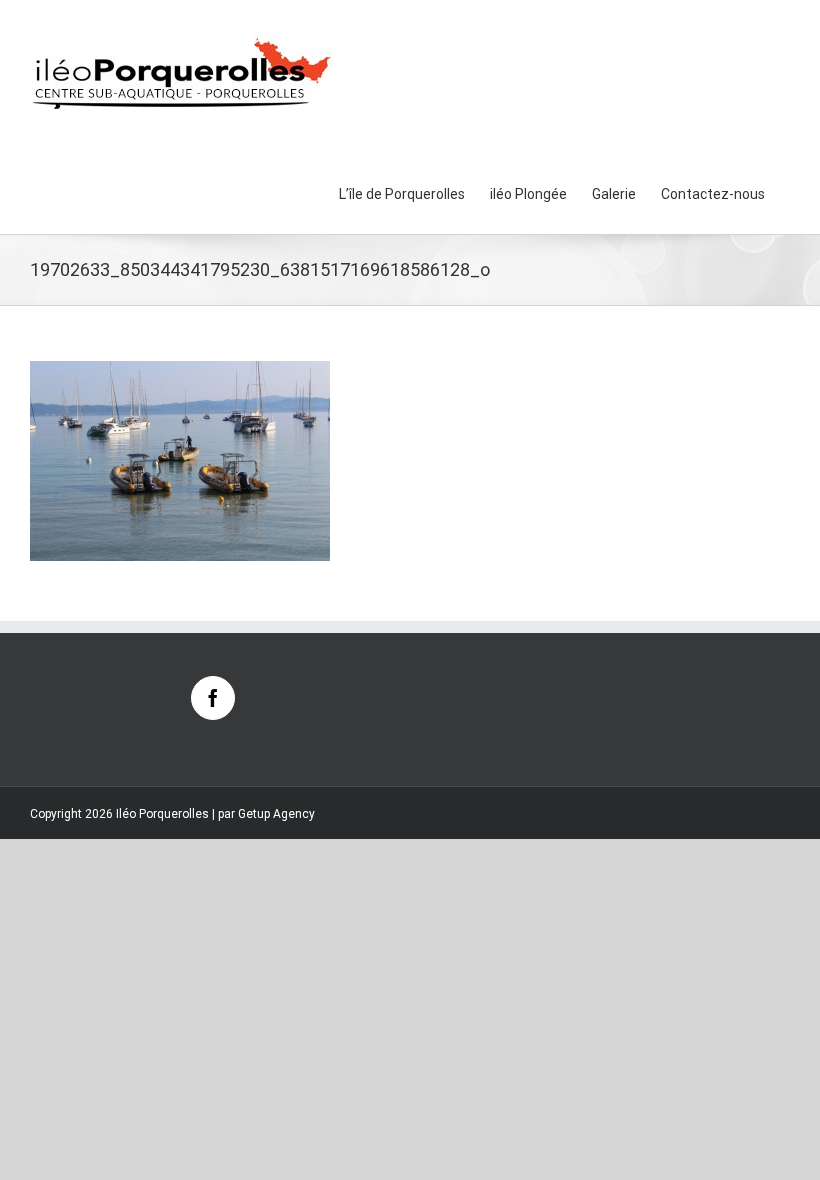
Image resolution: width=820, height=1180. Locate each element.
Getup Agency (276, 814)
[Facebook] (213, 698)
